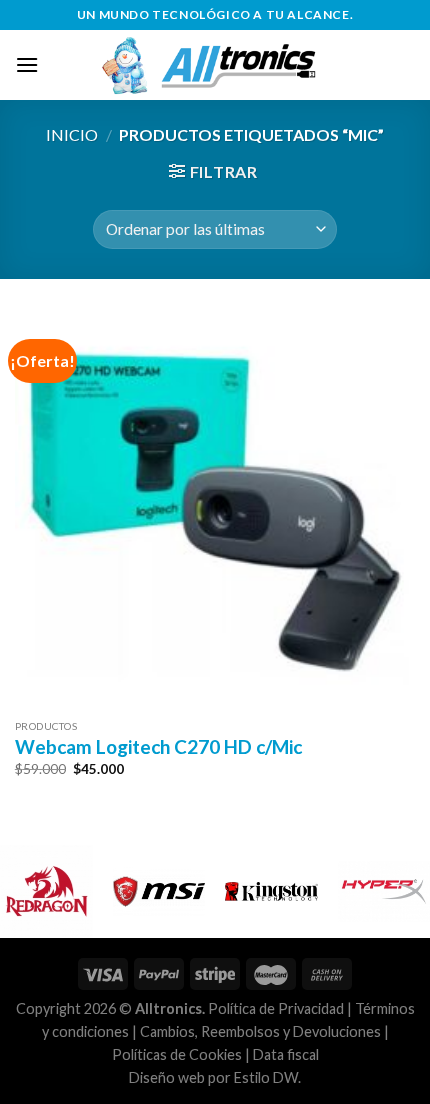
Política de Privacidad (276, 1008)
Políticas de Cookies (177, 1054)
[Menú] (27, 64)
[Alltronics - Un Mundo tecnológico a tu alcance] (227, 65)
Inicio (72, 134)
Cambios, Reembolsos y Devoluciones (260, 1031)
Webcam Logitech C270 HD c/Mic (158, 746)
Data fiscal (286, 1054)
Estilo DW (266, 1077)
